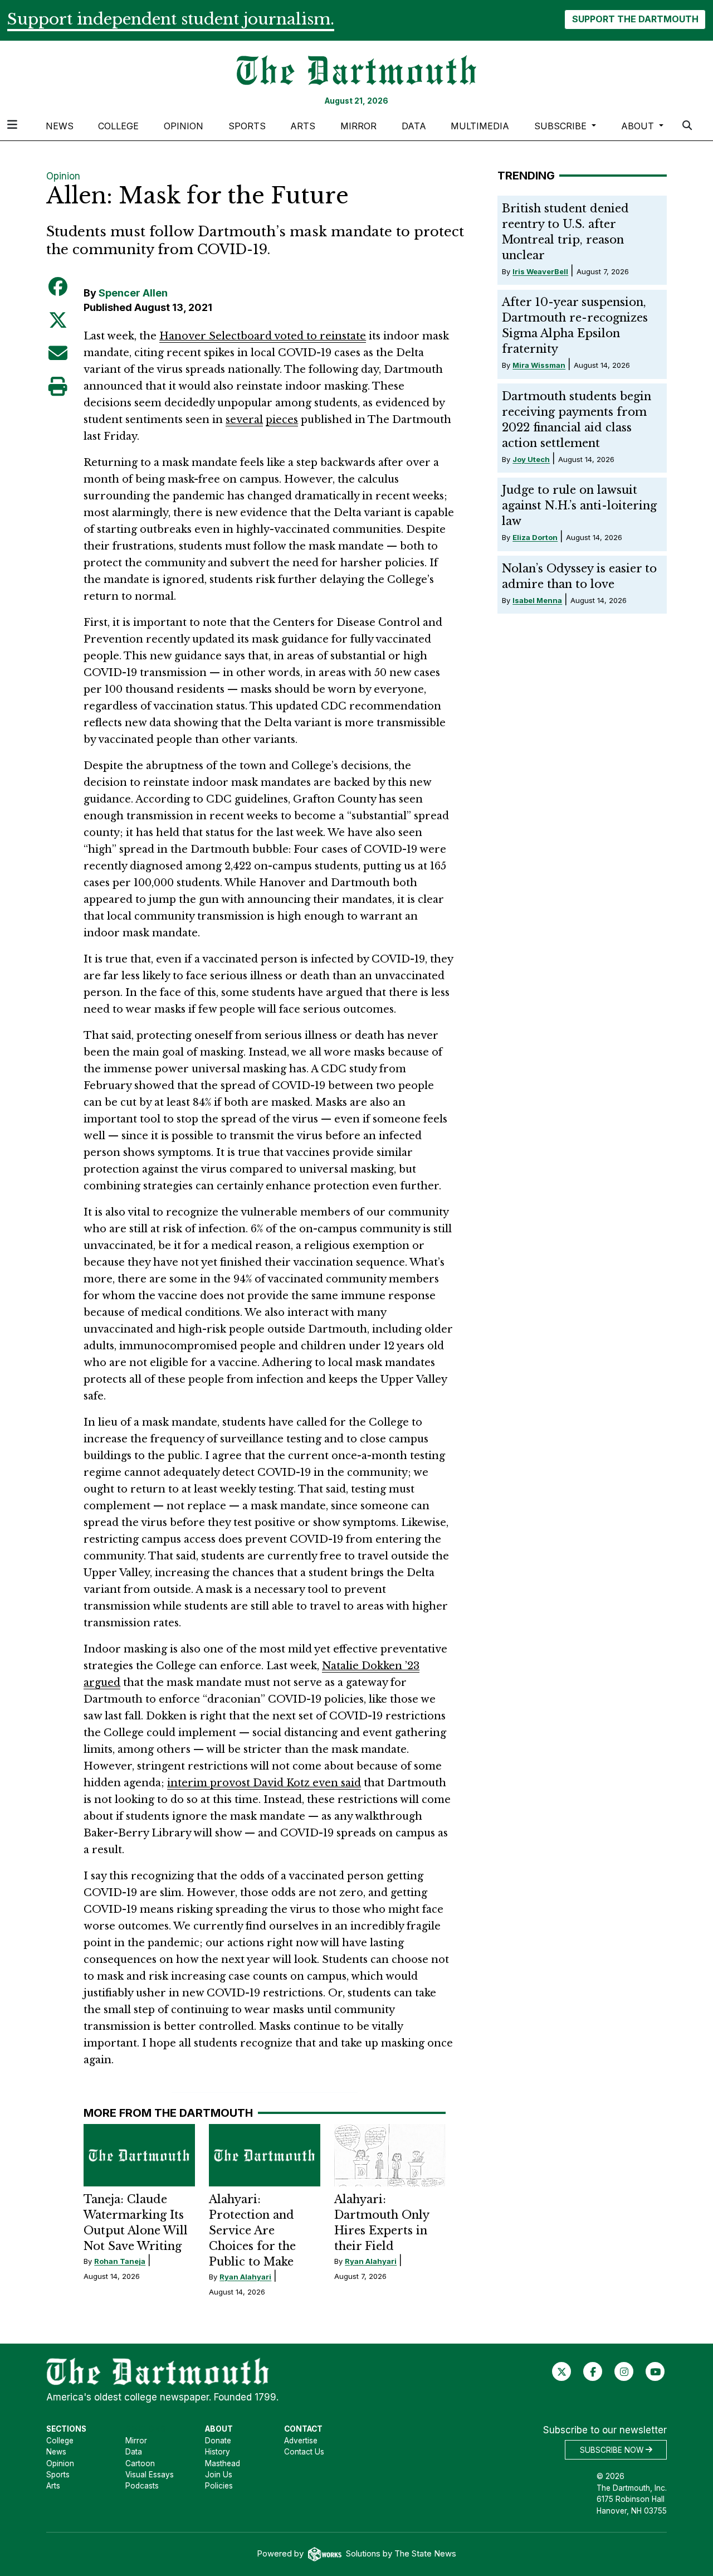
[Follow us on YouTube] (655, 2371)
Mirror (358, 126)
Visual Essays (150, 2475)
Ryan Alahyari (245, 2277)
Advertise (301, 2441)
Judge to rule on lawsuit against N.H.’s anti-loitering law (579, 506)
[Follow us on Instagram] (624, 2371)
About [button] (639, 126)
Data (414, 126)
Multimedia (480, 126)
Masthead (223, 2463)
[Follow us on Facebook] (593, 2371)
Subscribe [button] (562, 126)
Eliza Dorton (535, 537)
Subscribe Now (613, 2449)
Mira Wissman (539, 365)
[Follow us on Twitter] (562, 2371)
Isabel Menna (537, 600)
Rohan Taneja (120, 2261)
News (60, 126)
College (118, 126)
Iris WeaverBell (540, 271)
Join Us (219, 2475)
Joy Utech (531, 459)
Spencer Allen (133, 293)
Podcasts (142, 2486)
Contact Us (304, 2452)
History (218, 2452)
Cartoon (140, 2463)
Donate (218, 2441)
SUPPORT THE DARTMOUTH (635, 19)
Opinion (184, 126)
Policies (219, 2486)
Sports (247, 126)
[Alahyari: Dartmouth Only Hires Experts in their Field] (390, 2155)
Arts (303, 126)
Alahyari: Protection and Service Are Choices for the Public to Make (252, 2230)
